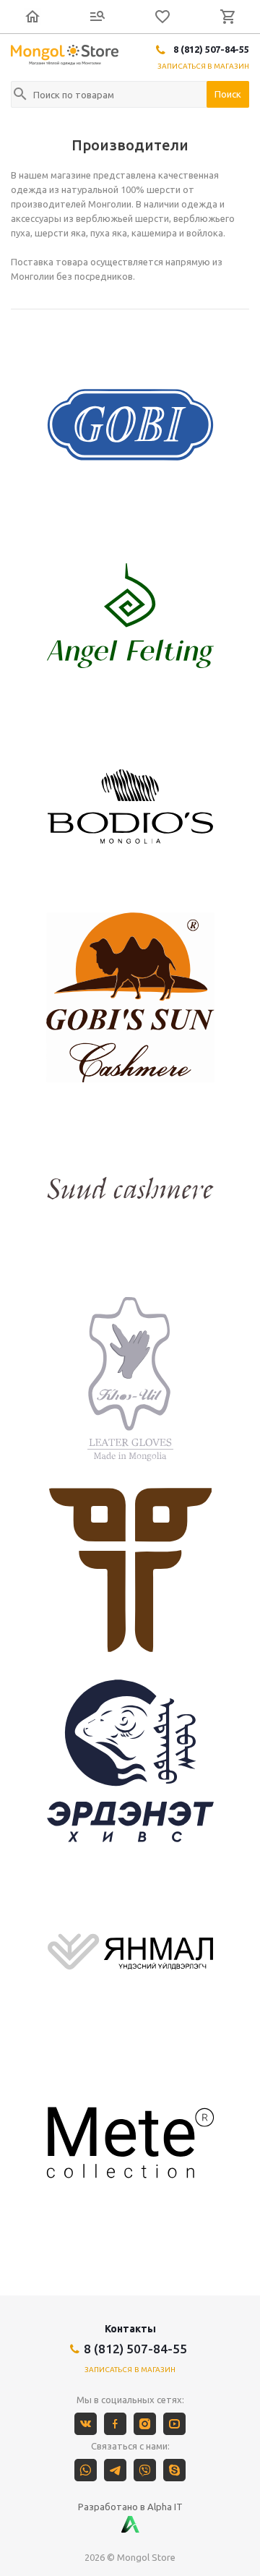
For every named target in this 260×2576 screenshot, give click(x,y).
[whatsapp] (86, 2470)
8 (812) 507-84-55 (211, 49)
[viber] (145, 2470)
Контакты (130, 2329)
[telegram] (115, 2470)
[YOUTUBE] (174, 2424)
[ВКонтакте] (86, 2424)
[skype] (174, 2470)
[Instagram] (145, 2424)
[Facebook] (115, 2424)
